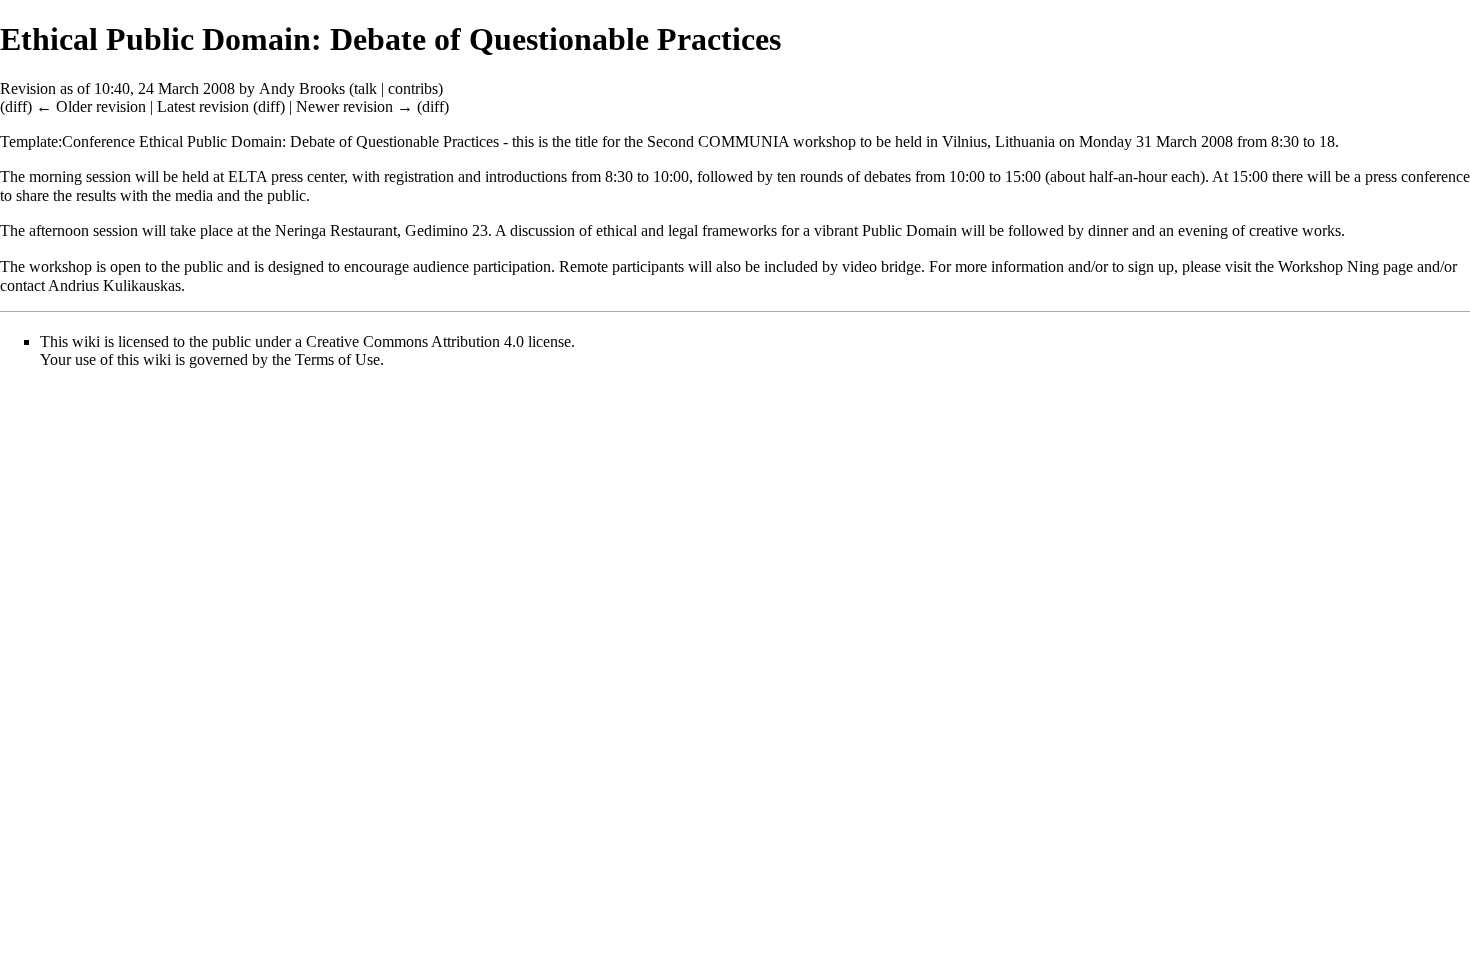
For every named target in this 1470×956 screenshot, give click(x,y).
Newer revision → (354, 106)
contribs (413, 88)
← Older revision (91, 106)
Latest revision (203, 106)
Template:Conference (67, 141)
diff (16, 106)
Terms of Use (337, 359)
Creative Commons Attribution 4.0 (415, 341)
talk (365, 88)
